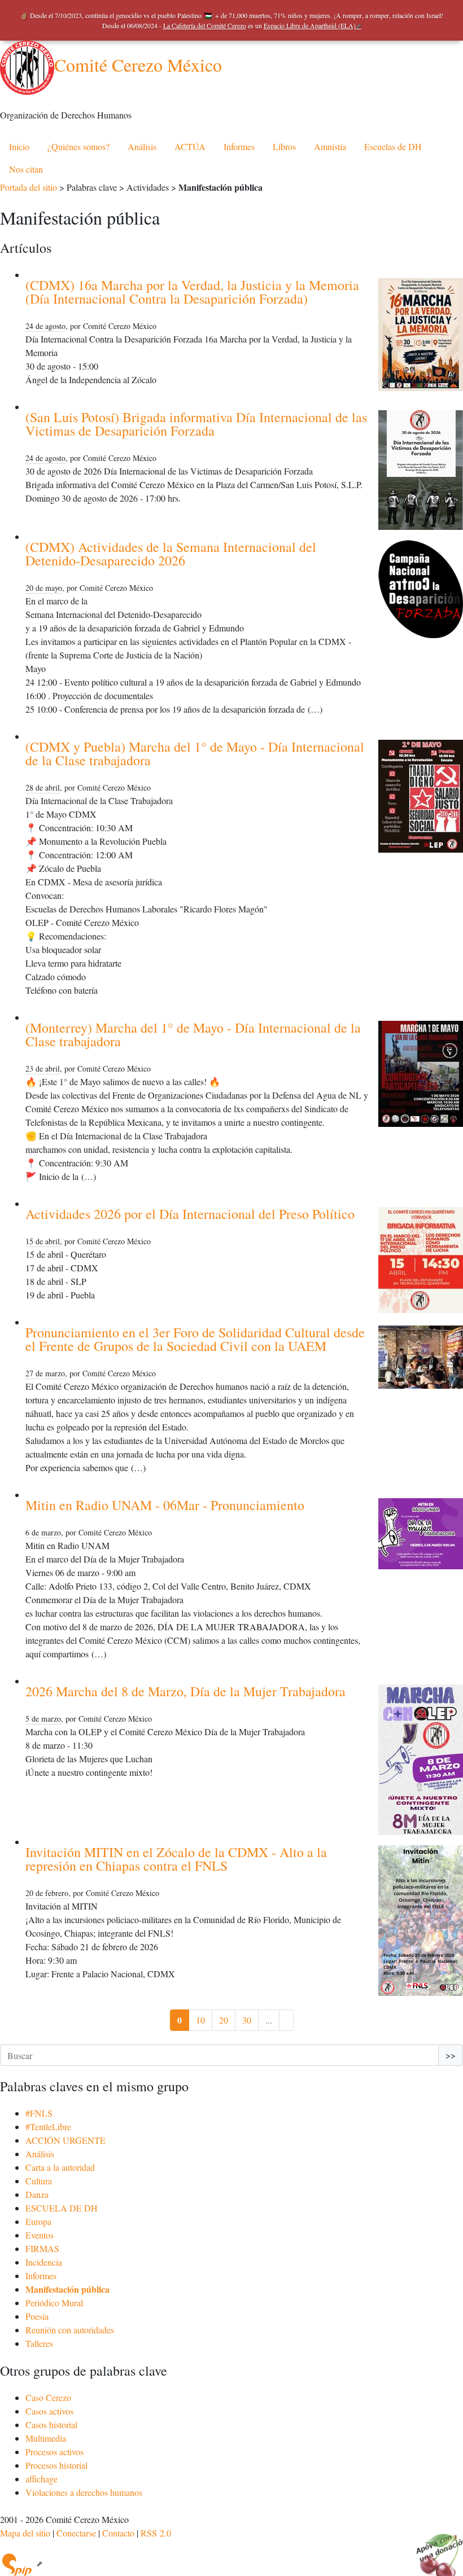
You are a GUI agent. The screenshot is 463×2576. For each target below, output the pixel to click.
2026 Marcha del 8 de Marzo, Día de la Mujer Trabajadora (185, 1691)
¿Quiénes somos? (78, 146)
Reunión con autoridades (70, 2330)
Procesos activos (54, 2452)
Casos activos (49, 2411)
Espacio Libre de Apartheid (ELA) (310, 25)
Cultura (39, 2181)
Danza (37, 2194)
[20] (286, 2020)
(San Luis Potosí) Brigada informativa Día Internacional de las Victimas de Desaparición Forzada (196, 424)
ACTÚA (190, 146)
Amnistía (330, 146)
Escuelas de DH (393, 146)
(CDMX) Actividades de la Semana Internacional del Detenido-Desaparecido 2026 (171, 554)
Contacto (118, 2533)
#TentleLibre (48, 2127)
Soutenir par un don (435, 2548)
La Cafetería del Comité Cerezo (205, 25)
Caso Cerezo (48, 2397)
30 (247, 2020)
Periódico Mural (54, 2303)
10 (200, 2020)
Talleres (39, 2343)
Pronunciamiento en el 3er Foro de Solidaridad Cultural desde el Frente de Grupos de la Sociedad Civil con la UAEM (195, 1339)
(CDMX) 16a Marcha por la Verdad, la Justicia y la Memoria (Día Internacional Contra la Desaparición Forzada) (192, 292)
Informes (239, 146)
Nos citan (26, 169)
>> (451, 2055)
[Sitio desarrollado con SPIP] (21, 2563)
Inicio (19, 146)
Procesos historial (56, 2465)
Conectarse (76, 2533)
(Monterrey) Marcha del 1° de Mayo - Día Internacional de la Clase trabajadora (193, 1034)
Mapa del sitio (25, 2533)
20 (224, 2020)
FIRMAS (42, 2248)
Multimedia (46, 2438)
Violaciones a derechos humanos (84, 2492)
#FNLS (39, 2113)
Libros (284, 146)
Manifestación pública (67, 2289)
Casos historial (51, 2424)
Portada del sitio (29, 187)
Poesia (37, 2316)
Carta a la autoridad (60, 2167)
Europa (38, 2221)
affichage (42, 2479)
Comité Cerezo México (138, 65)
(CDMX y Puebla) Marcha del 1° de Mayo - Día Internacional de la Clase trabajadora (195, 753)
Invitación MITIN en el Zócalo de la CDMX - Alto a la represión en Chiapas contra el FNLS (176, 1859)
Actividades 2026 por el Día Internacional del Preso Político (190, 1214)
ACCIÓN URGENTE (65, 2140)
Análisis (142, 146)
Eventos (40, 2235)
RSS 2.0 (156, 2533)
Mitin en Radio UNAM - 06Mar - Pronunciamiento (165, 1505)
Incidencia (44, 2262)
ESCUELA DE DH (62, 2208)
